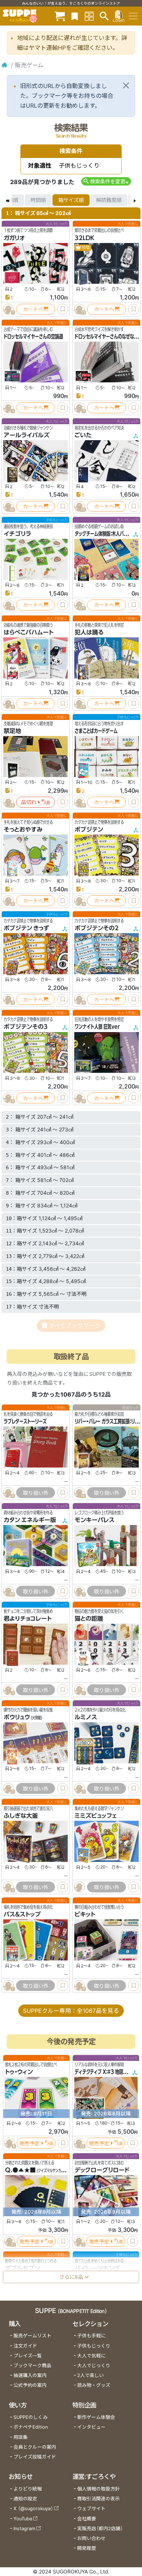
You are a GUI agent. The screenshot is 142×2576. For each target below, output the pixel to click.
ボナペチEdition (31, 2427)
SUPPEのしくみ (31, 2417)
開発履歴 (87, 2548)
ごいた (83, 435)
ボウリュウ (17, 1717)
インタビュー (91, 2427)
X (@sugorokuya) (33, 2509)
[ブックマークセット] (75, 16)
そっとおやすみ (23, 829)
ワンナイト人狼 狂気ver (97, 1027)
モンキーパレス (95, 1520)
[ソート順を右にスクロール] (135, 200)
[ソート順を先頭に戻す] (7, 200)
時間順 (38, 200)
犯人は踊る (89, 632)
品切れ (29, 802)
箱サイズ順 (71, 200)
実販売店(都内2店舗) (100, 2529)
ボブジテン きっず (26, 928)
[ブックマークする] (63, 309)
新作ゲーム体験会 (96, 2417)
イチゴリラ (17, 534)
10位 (85, 248)
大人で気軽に (91, 2356)
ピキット (85, 1914)
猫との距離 (89, 1619)
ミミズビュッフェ (96, 1816)
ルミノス (86, 1717)
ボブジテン (89, 829)
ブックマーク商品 (32, 2366)
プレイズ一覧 (28, 2356)
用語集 (21, 2437)
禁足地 (12, 731)
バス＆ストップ (22, 1914)
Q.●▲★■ (20, 2170)
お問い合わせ (91, 2538)
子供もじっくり (94, 2346)
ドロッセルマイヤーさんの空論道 (33, 337)
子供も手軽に (91, 2336)
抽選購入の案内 (30, 2375)
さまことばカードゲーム (96, 731)
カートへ (33, 309)
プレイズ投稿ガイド (35, 2457)
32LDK (84, 238)
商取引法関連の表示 (98, 2499)
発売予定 (29, 2143)
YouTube (23, 2519)
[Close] (126, 85)
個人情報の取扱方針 (98, 2489)
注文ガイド (25, 2346)
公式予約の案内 (30, 2385)
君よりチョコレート (28, 1619)
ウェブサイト (91, 2509)
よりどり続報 (28, 2489)
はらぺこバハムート (29, 632)
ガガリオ (14, 238)
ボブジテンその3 (26, 1027)
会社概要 (87, 2519)
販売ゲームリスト (32, 2336)
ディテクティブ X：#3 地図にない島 (107, 2072)
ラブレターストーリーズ (25, 1421)
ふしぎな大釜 (21, 1816)
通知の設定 (25, 2499)
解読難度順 (109, 200)
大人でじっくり (94, 2366)
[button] (106, 181)
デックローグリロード (102, 2170)
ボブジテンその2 (97, 928)
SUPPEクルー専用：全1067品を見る (71, 2011)
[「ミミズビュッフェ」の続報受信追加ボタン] (79, 1887)
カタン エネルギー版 (30, 1520)
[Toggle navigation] (133, 16)
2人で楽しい (90, 2375)
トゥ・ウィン (19, 2072)
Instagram (24, 2529)
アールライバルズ (27, 435)
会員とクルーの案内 (35, 2447)
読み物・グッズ (94, 2385)
